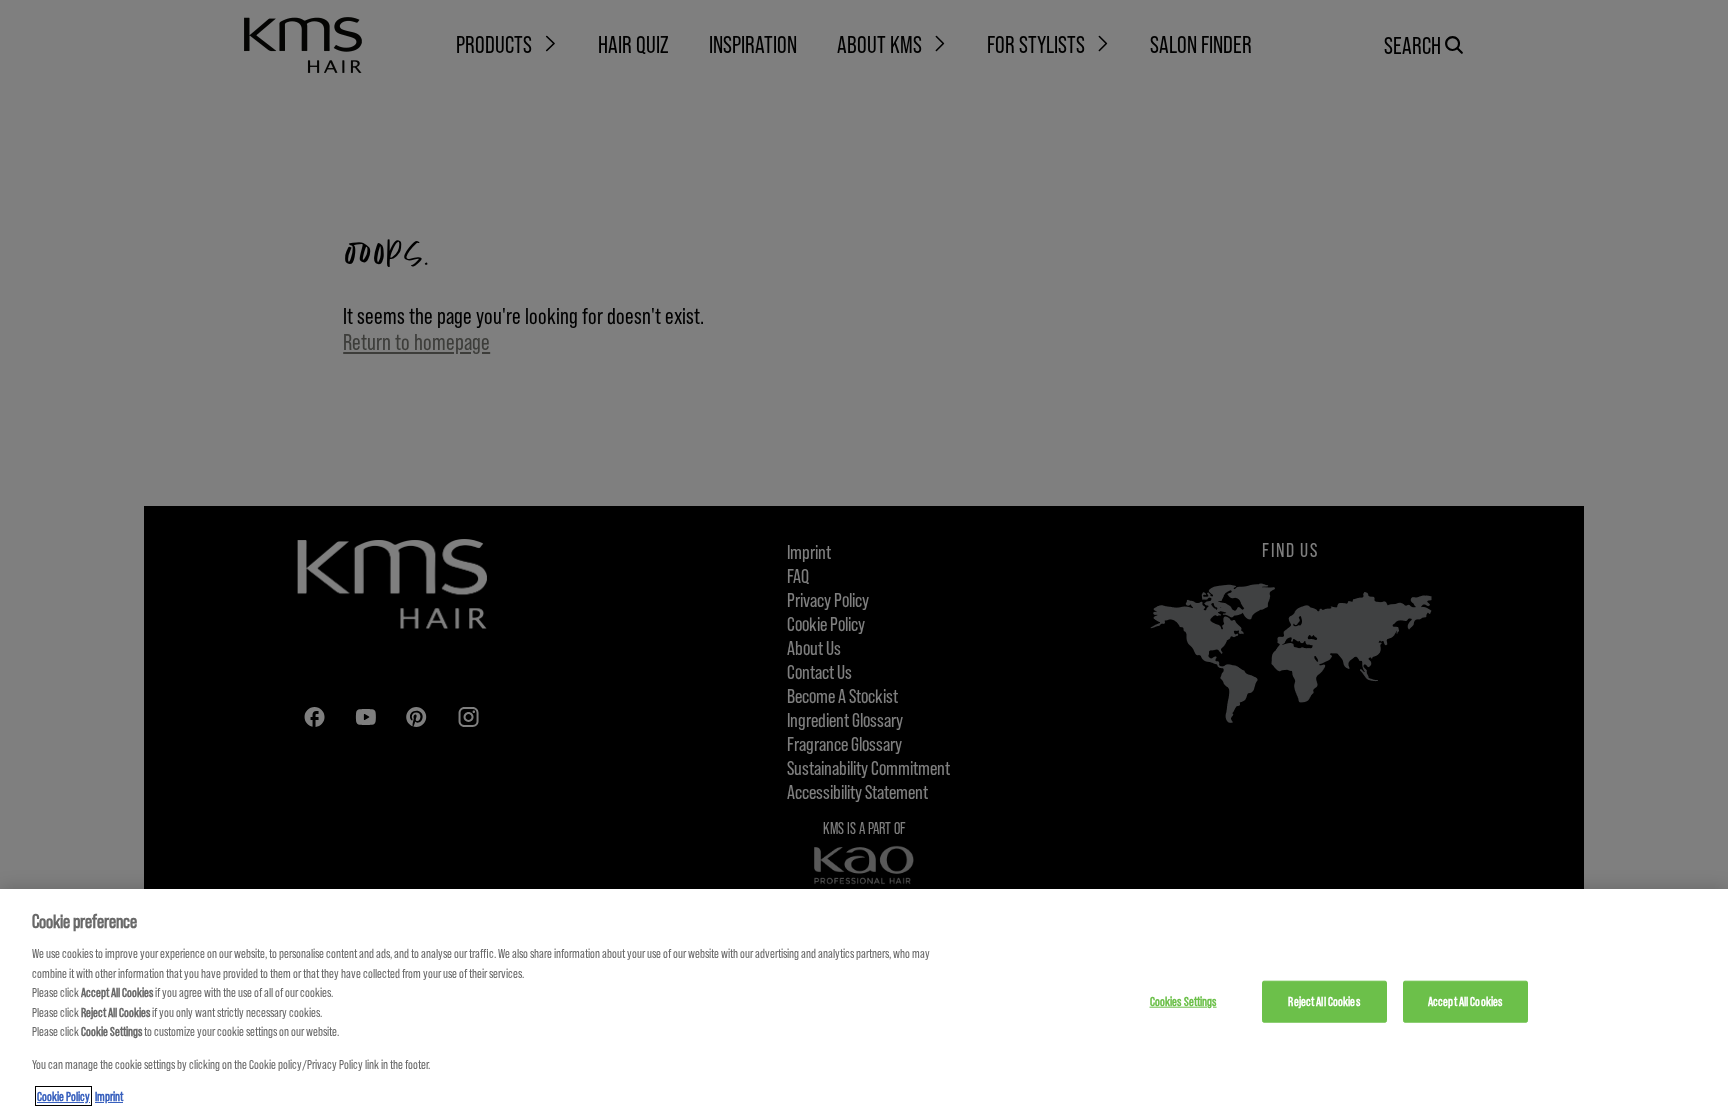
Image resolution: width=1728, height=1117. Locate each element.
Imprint (109, 1096)
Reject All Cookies (1323, 1001)
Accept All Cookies (1465, 1001)
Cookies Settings (1183, 1001)
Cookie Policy (63, 1096)
